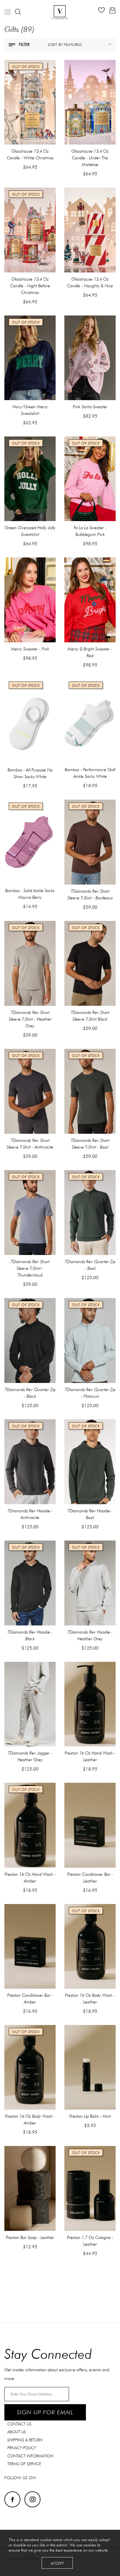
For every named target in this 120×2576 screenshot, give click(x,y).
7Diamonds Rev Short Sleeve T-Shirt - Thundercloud (30, 1268)
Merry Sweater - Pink (30, 649)
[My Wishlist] (102, 12)
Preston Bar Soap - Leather (30, 2238)
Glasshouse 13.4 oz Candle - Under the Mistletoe (90, 158)
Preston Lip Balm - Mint (90, 2116)
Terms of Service (24, 2464)
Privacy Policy (22, 2448)
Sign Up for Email (45, 2412)
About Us (17, 2432)
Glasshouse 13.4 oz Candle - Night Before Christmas (30, 286)
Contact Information (30, 2456)
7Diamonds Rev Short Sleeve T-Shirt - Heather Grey (30, 1019)
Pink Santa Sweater (90, 407)
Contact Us (19, 2424)
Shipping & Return (25, 2440)
